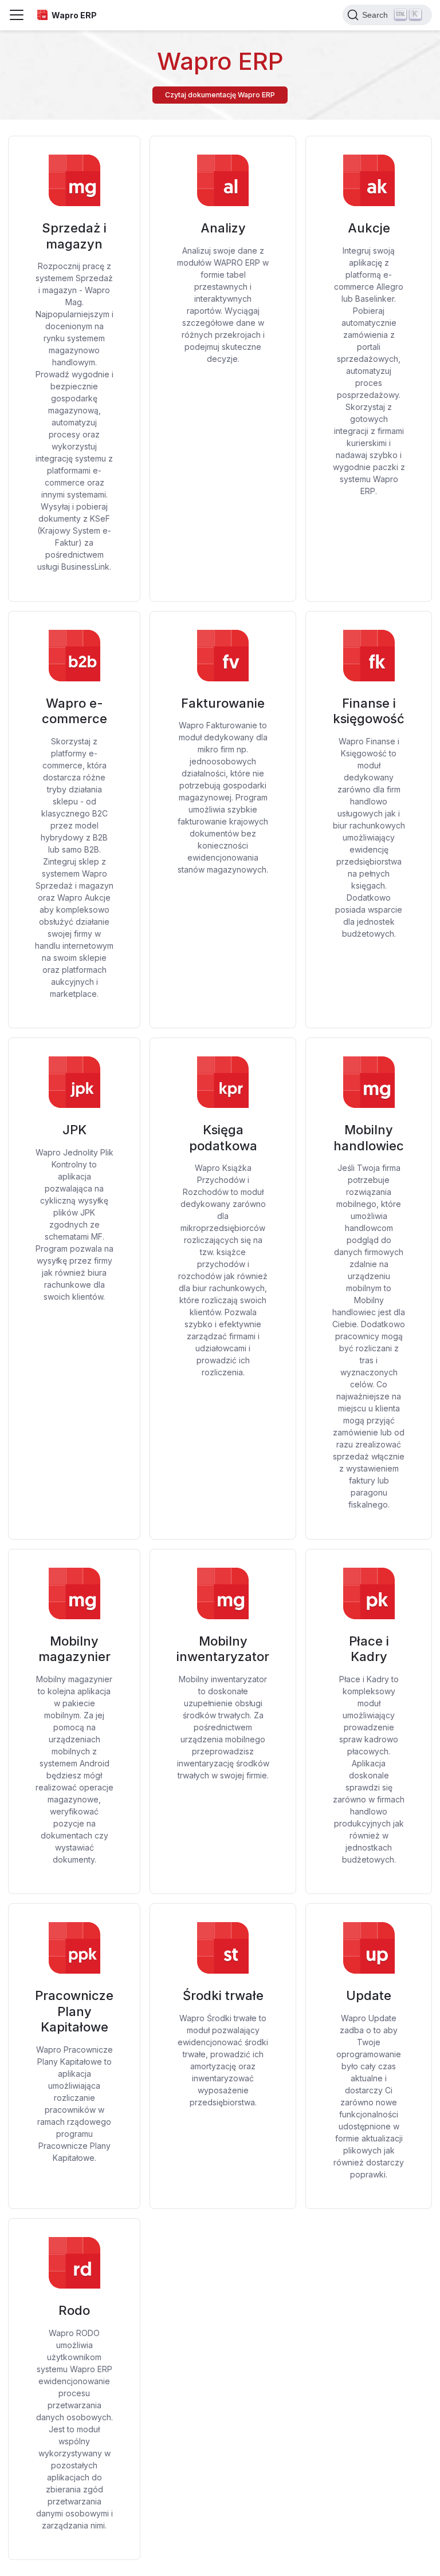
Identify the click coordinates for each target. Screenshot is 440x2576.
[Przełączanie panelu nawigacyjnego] (17, 15)
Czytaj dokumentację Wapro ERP (220, 95)
